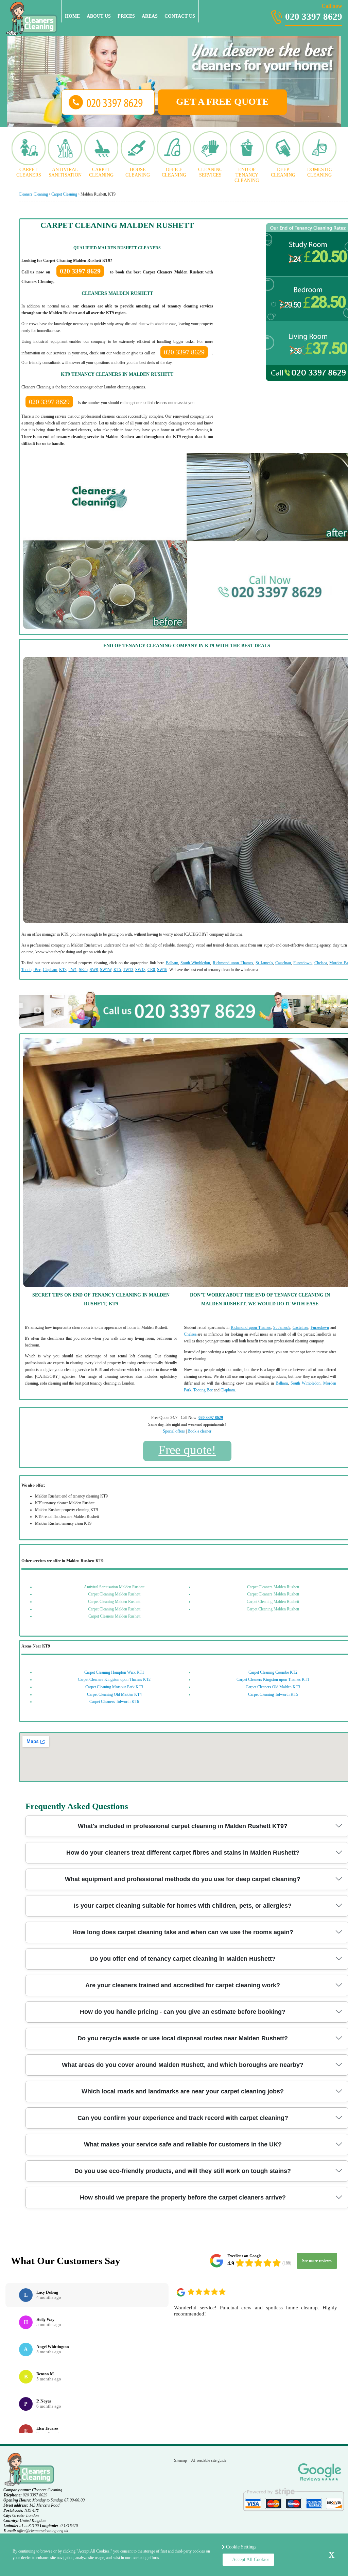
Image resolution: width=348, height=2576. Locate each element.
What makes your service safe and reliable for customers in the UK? (183, 2144)
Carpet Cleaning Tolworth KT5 (273, 1694)
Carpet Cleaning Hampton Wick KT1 (114, 1672)
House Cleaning (138, 172)
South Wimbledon (195, 963)
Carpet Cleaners (29, 172)
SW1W (106, 970)
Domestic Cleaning (319, 172)
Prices (126, 16)
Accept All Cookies (251, 2560)
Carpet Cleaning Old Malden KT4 (114, 1694)
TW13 (128, 970)
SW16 (162, 970)
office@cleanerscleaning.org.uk (42, 2531)
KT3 (63, 970)
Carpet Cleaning (101, 172)
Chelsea (321, 963)
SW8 (94, 970)
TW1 (73, 970)
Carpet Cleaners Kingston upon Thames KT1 (273, 1679)
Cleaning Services (210, 172)
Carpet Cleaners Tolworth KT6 (114, 1702)
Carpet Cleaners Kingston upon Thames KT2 (114, 1679)
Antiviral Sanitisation (65, 172)
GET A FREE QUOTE (222, 102)
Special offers (174, 1431)
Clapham (50, 970)
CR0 (151, 970)
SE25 (83, 970)
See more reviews (317, 2261)
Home (72, 16)
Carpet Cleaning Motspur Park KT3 (114, 1687)
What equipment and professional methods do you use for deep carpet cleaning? (183, 1879)
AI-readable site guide (209, 2460)
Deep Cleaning (283, 172)
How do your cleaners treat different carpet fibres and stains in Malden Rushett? (183, 1853)
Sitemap (180, 2460)
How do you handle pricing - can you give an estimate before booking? (183, 2012)
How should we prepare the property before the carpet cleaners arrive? (183, 2197)
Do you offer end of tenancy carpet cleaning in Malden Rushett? (183, 1959)
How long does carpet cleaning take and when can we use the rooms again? (183, 1932)
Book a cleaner (199, 1431)
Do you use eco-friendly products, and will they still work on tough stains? (183, 2171)
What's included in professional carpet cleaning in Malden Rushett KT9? (183, 1826)
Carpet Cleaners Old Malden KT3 (273, 1687)
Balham (172, 963)
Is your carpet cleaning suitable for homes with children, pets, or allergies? (183, 1906)
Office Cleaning (174, 172)
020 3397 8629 (314, 13)
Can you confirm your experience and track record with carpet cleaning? (183, 2118)
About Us (99, 16)
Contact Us (180, 16)
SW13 (140, 970)
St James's (264, 963)
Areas (150, 16)
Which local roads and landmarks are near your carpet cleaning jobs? (183, 2091)
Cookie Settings (241, 2547)
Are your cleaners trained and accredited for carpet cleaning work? (183, 1985)
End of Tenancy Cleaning (247, 175)
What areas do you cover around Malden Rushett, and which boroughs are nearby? (183, 2065)
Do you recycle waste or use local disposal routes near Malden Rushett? (183, 2038)
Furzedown (302, 963)
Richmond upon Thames (233, 963)
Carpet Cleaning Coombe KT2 (273, 1672)
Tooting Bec (31, 970)
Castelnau (283, 963)
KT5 (117, 970)
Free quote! (187, 1450)
